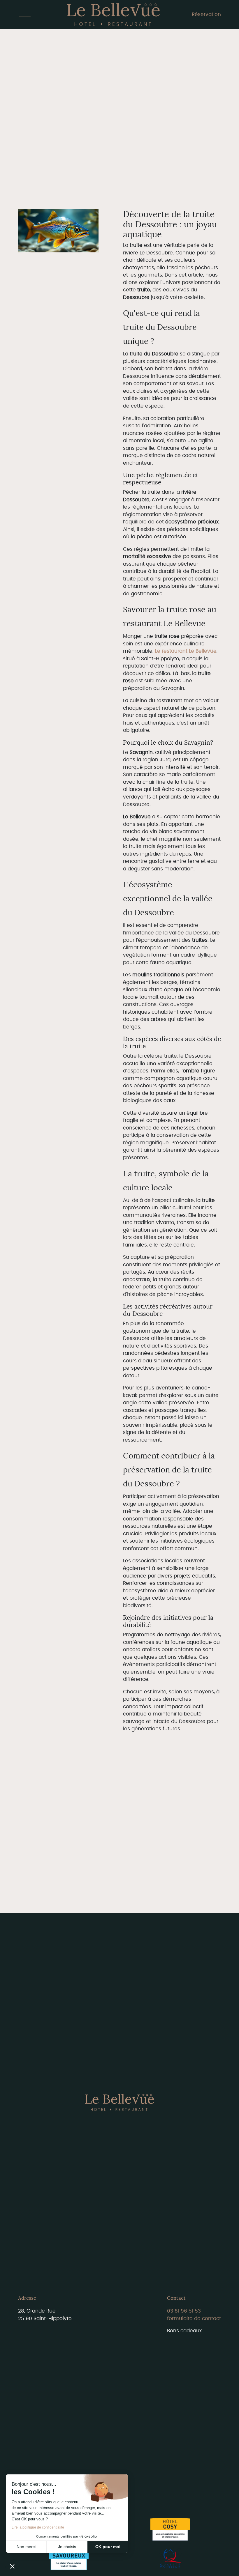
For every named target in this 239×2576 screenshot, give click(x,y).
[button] (12, 2566)
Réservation (206, 14)
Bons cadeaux (184, 2331)
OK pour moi (108, 2547)
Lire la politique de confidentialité (38, 2527)
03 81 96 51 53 (184, 2311)
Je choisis (67, 2547)
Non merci (26, 2547)
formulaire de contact (194, 2319)
